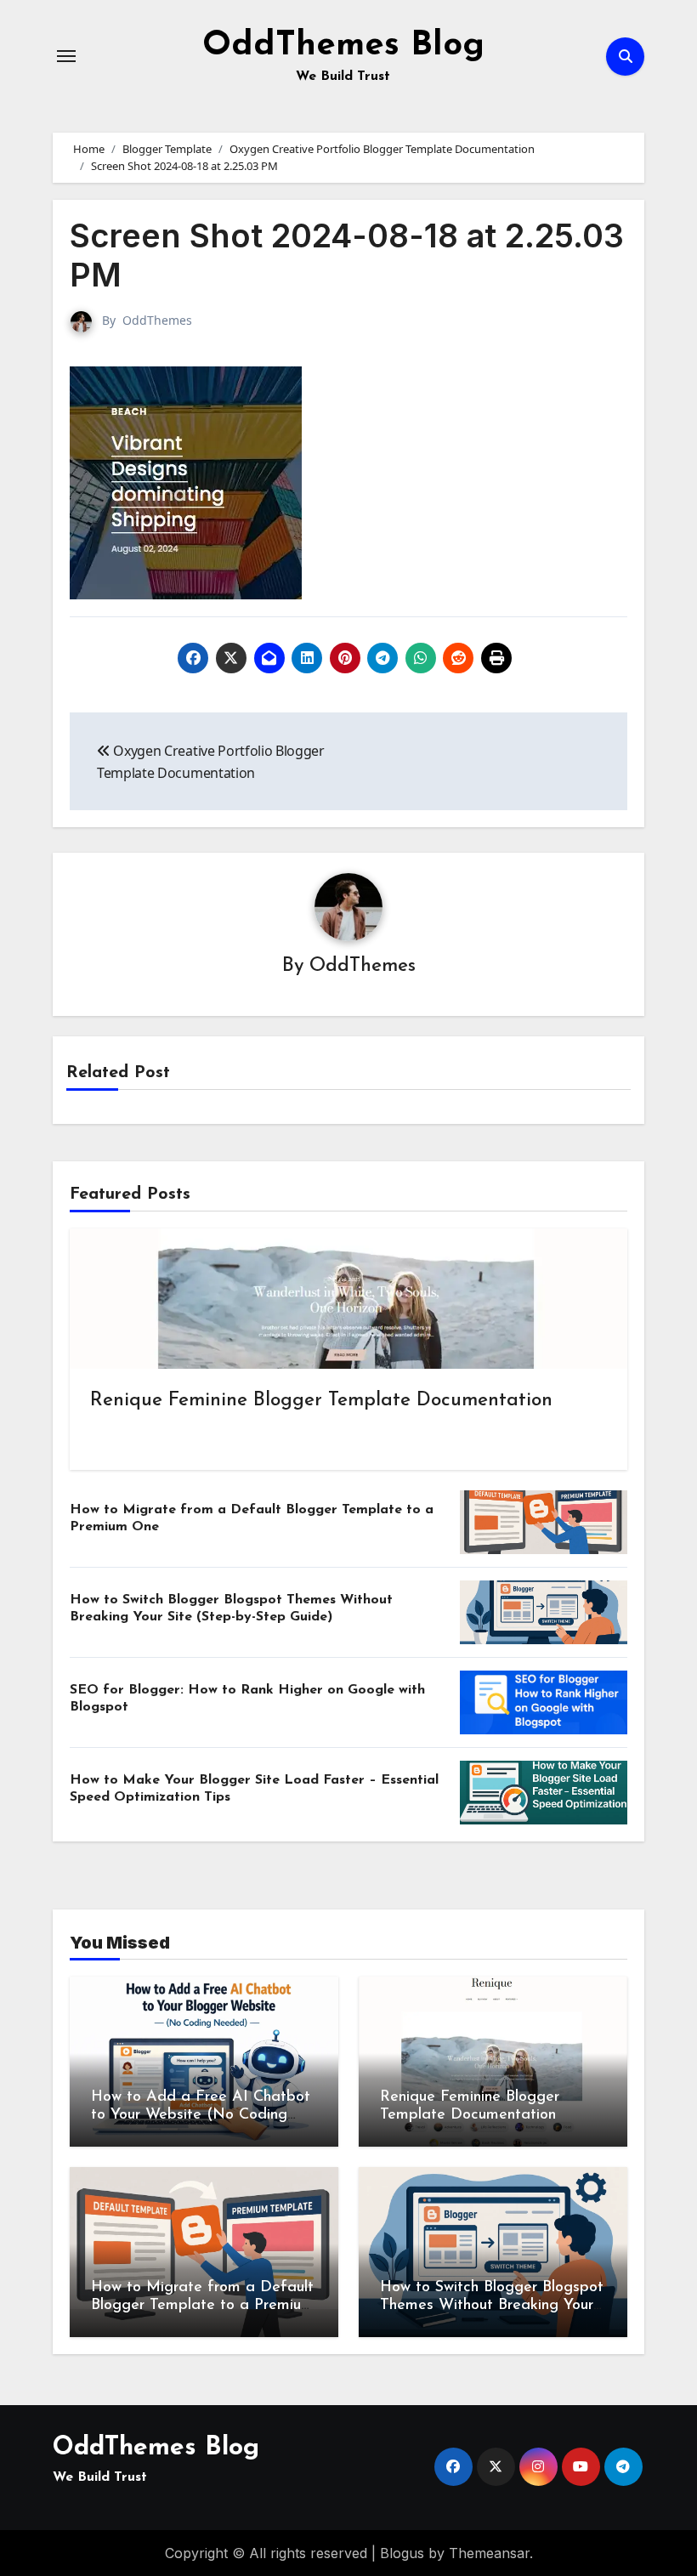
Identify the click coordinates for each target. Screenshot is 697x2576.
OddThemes (157, 320)
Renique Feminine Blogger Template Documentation (321, 1401)
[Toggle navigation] (66, 56)
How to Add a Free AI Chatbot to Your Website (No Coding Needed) (201, 2116)
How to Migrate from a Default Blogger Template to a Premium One (202, 2306)
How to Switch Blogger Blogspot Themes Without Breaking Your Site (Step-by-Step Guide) (492, 2306)
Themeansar (489, 2553)
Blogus (402, 2553)
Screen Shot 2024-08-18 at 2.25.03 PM (347, 255)
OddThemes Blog (343, 46)
